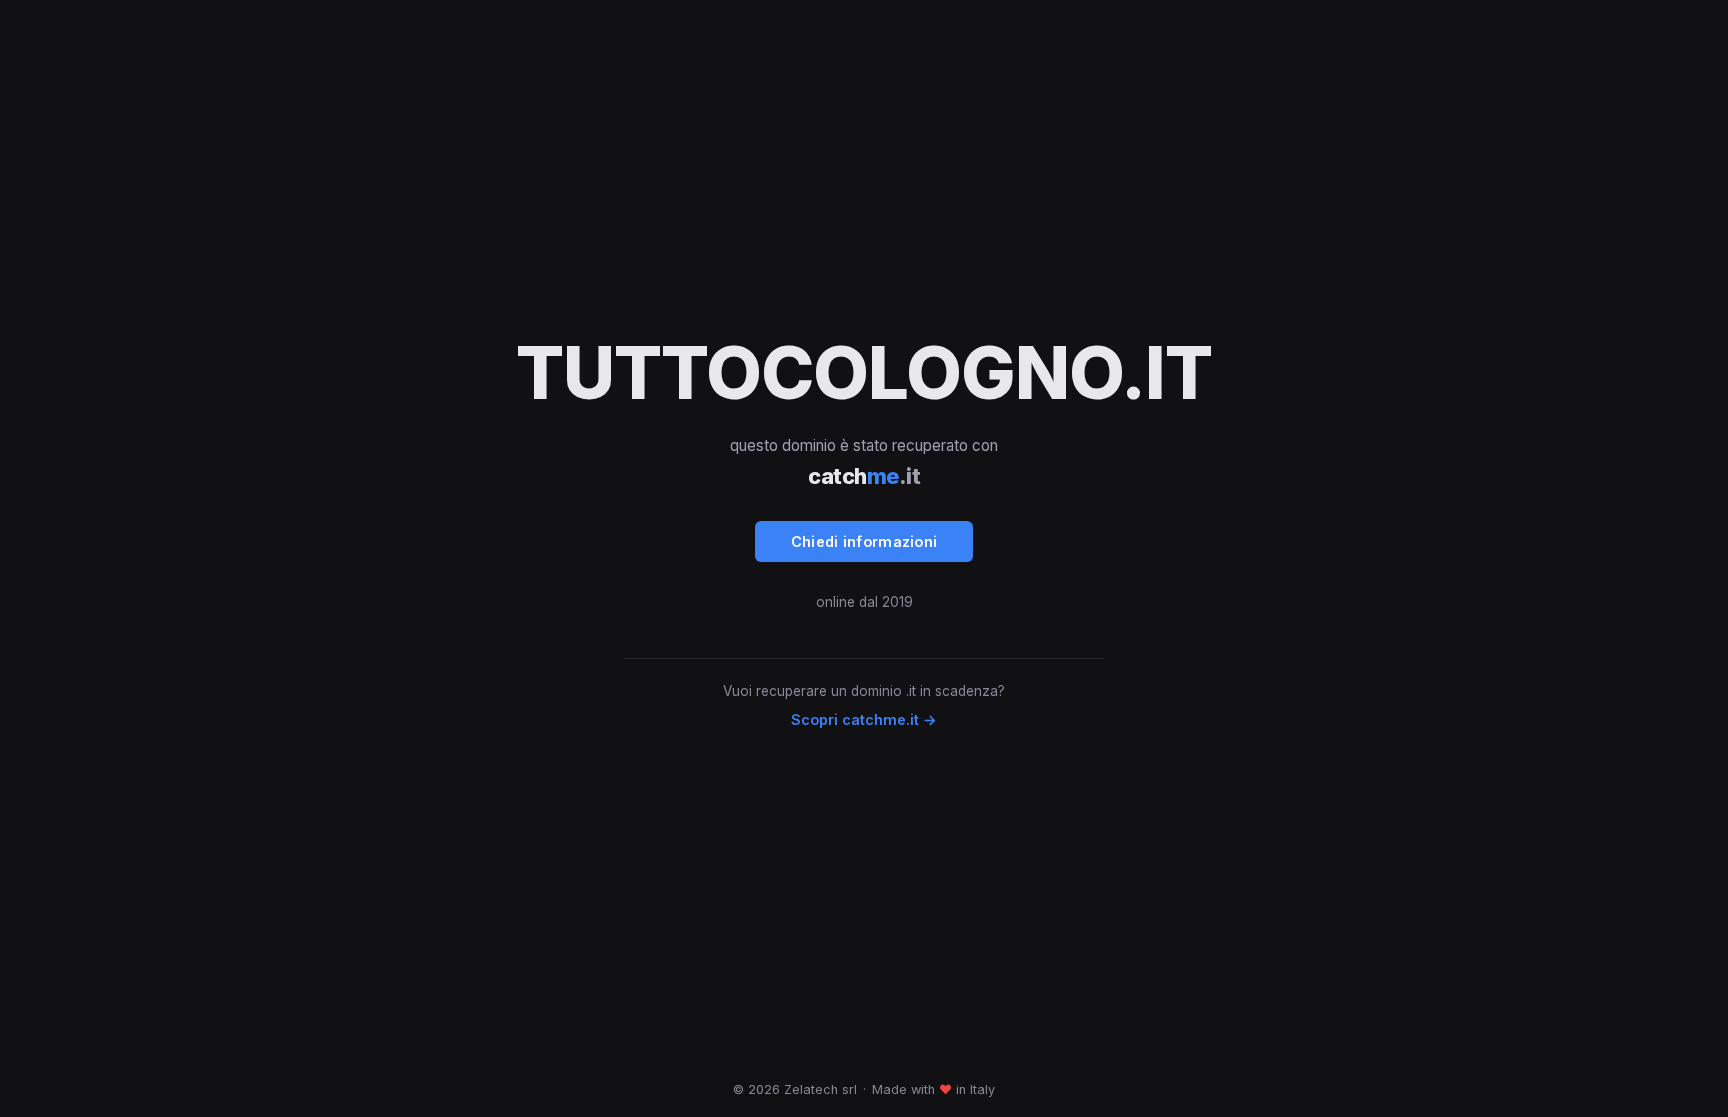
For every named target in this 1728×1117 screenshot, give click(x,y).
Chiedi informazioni (864, 541)
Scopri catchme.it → (864, 719)
